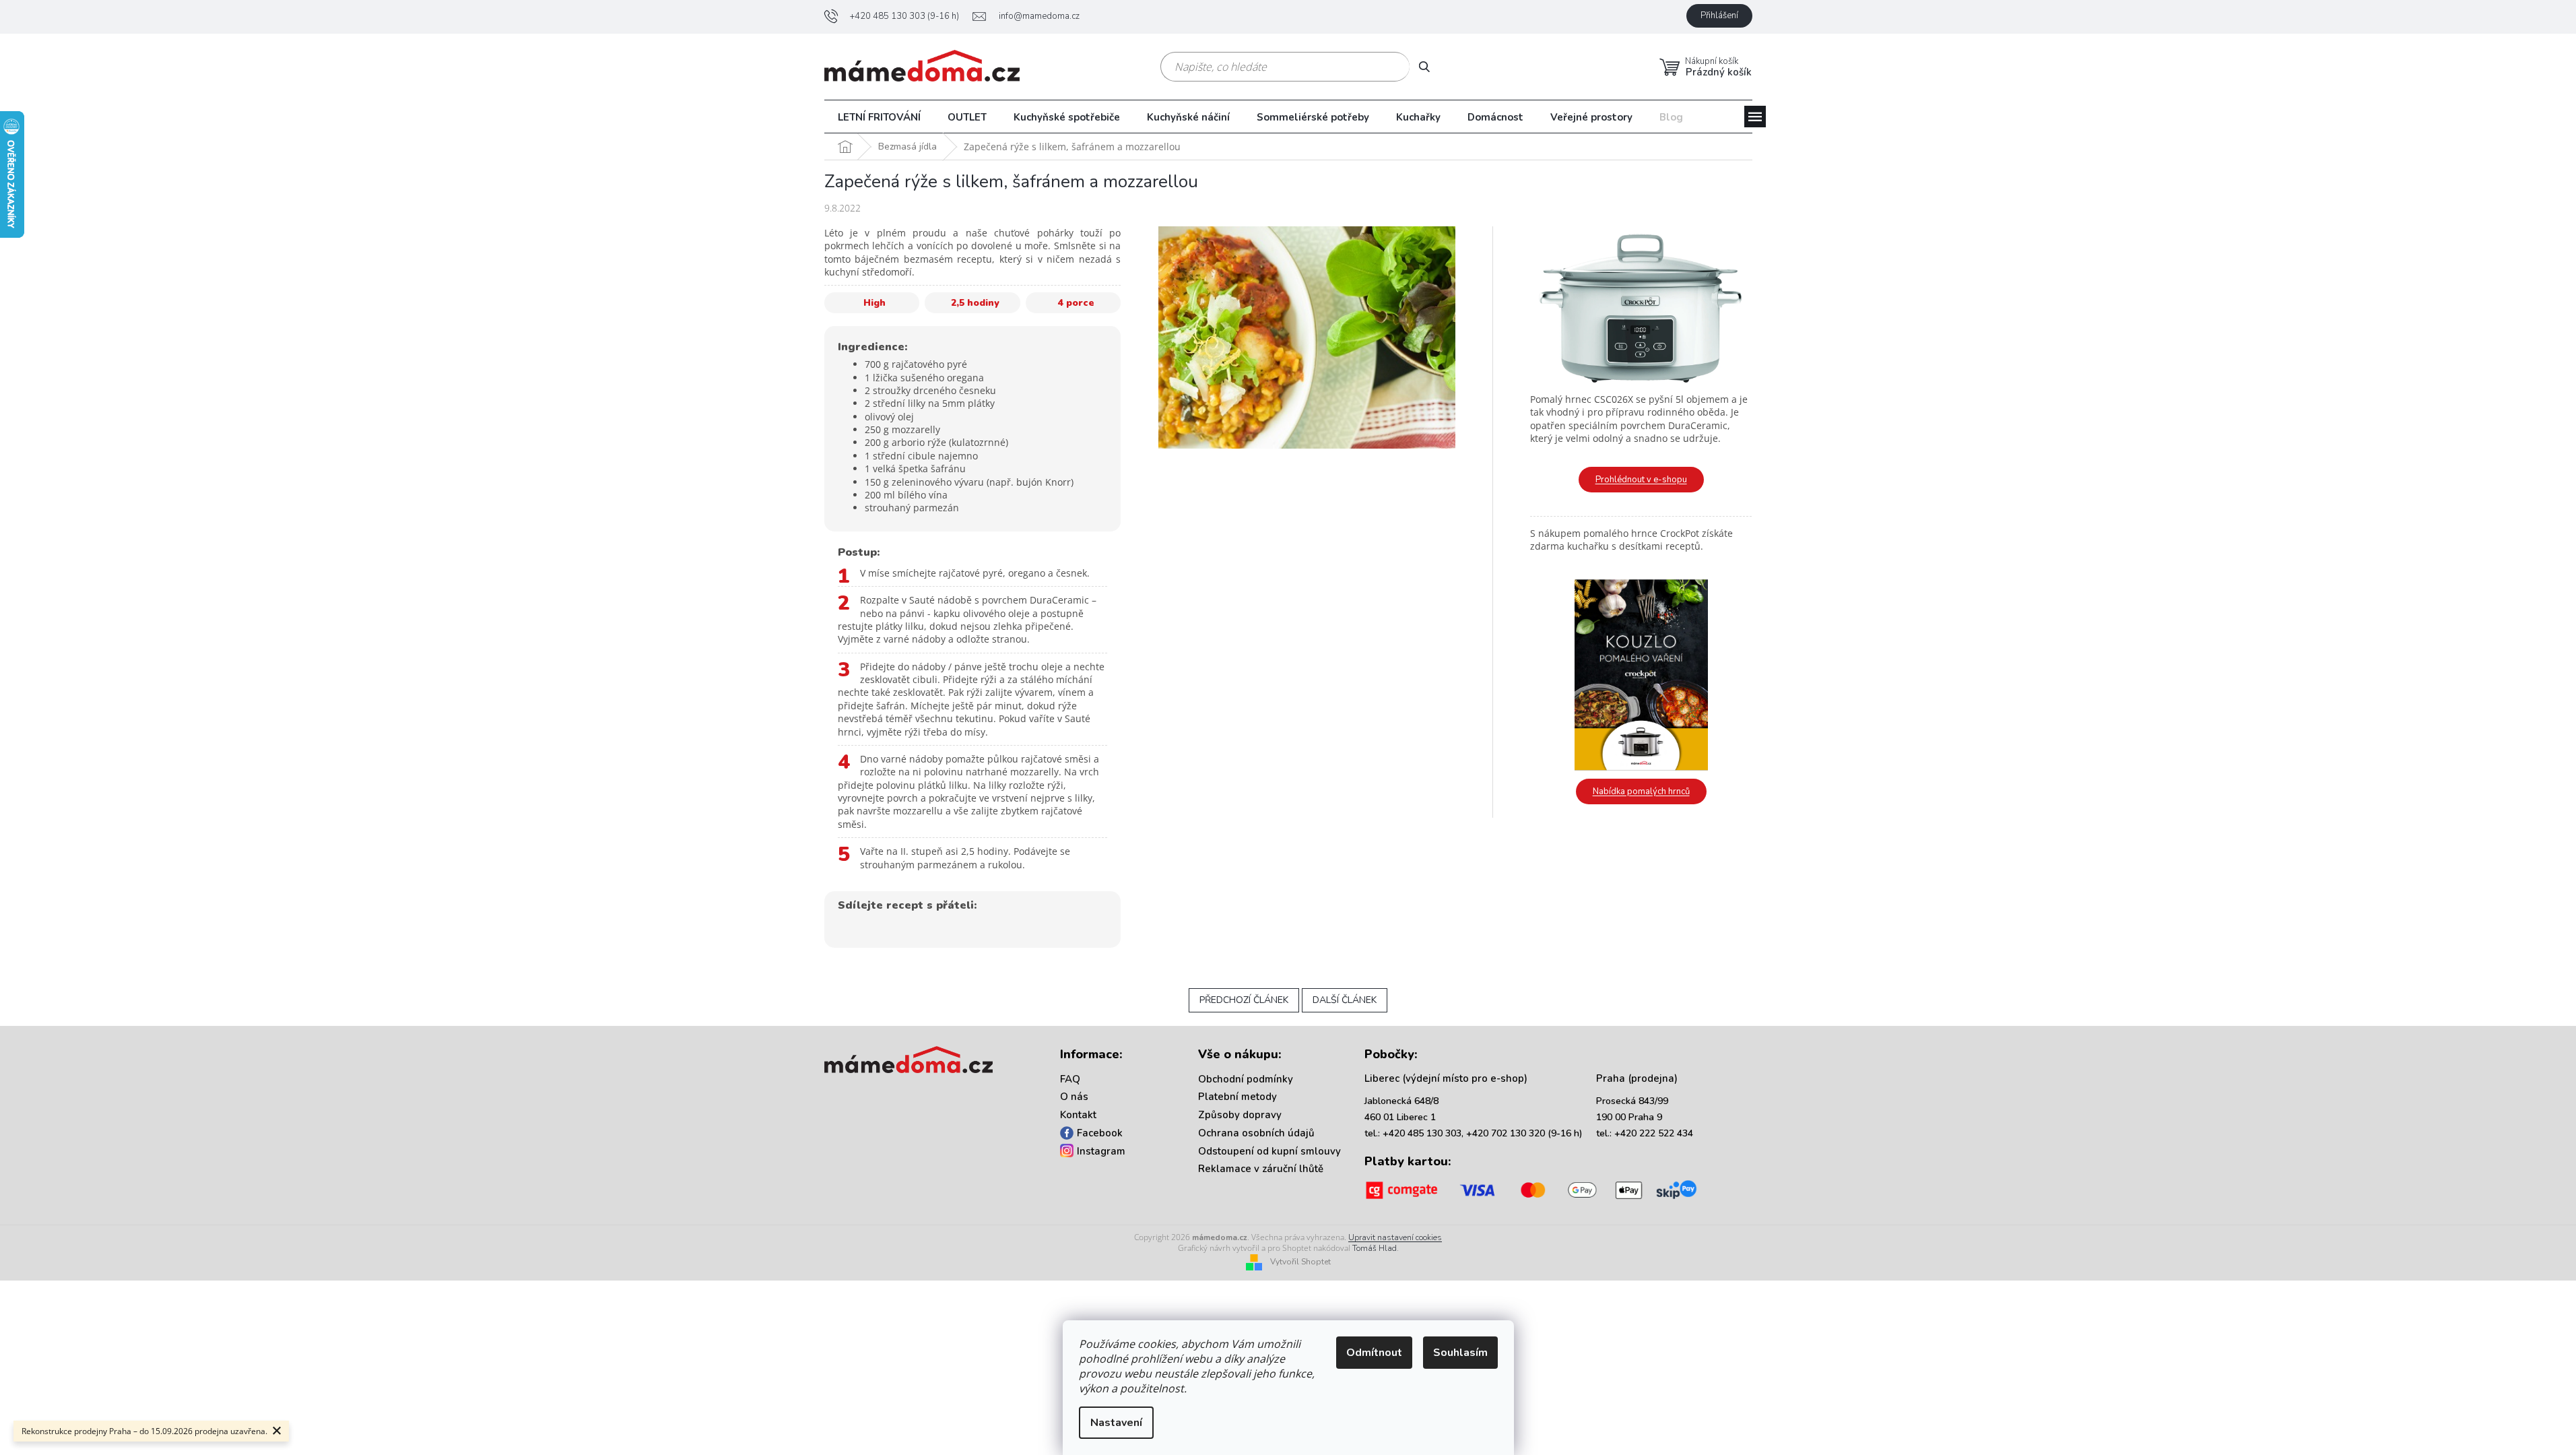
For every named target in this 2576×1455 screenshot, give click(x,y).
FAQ (1070, 1079)
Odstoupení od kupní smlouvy (1269, 1151)
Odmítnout (1374, 1353)
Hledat (1429, 66)
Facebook (1100, 1133)
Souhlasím (1460, 1353)
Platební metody (1237, 1097)
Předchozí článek (1244, 1000)
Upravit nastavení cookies (1395, 1237)
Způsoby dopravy (1240, 1115)
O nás (1074, 1097)
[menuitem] (879, 117)
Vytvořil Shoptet (1300, 1262)
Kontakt (1078, 1115)
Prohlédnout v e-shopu (1641, 480)
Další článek (1345, 1000)
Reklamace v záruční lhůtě (1261, 1169)
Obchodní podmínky (1246, 1079)
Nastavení (1116, 1423)
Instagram (1101, 1151)
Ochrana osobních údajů (1256, 1133)
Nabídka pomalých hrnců (1641, 791)
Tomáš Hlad (1375, 1248)
